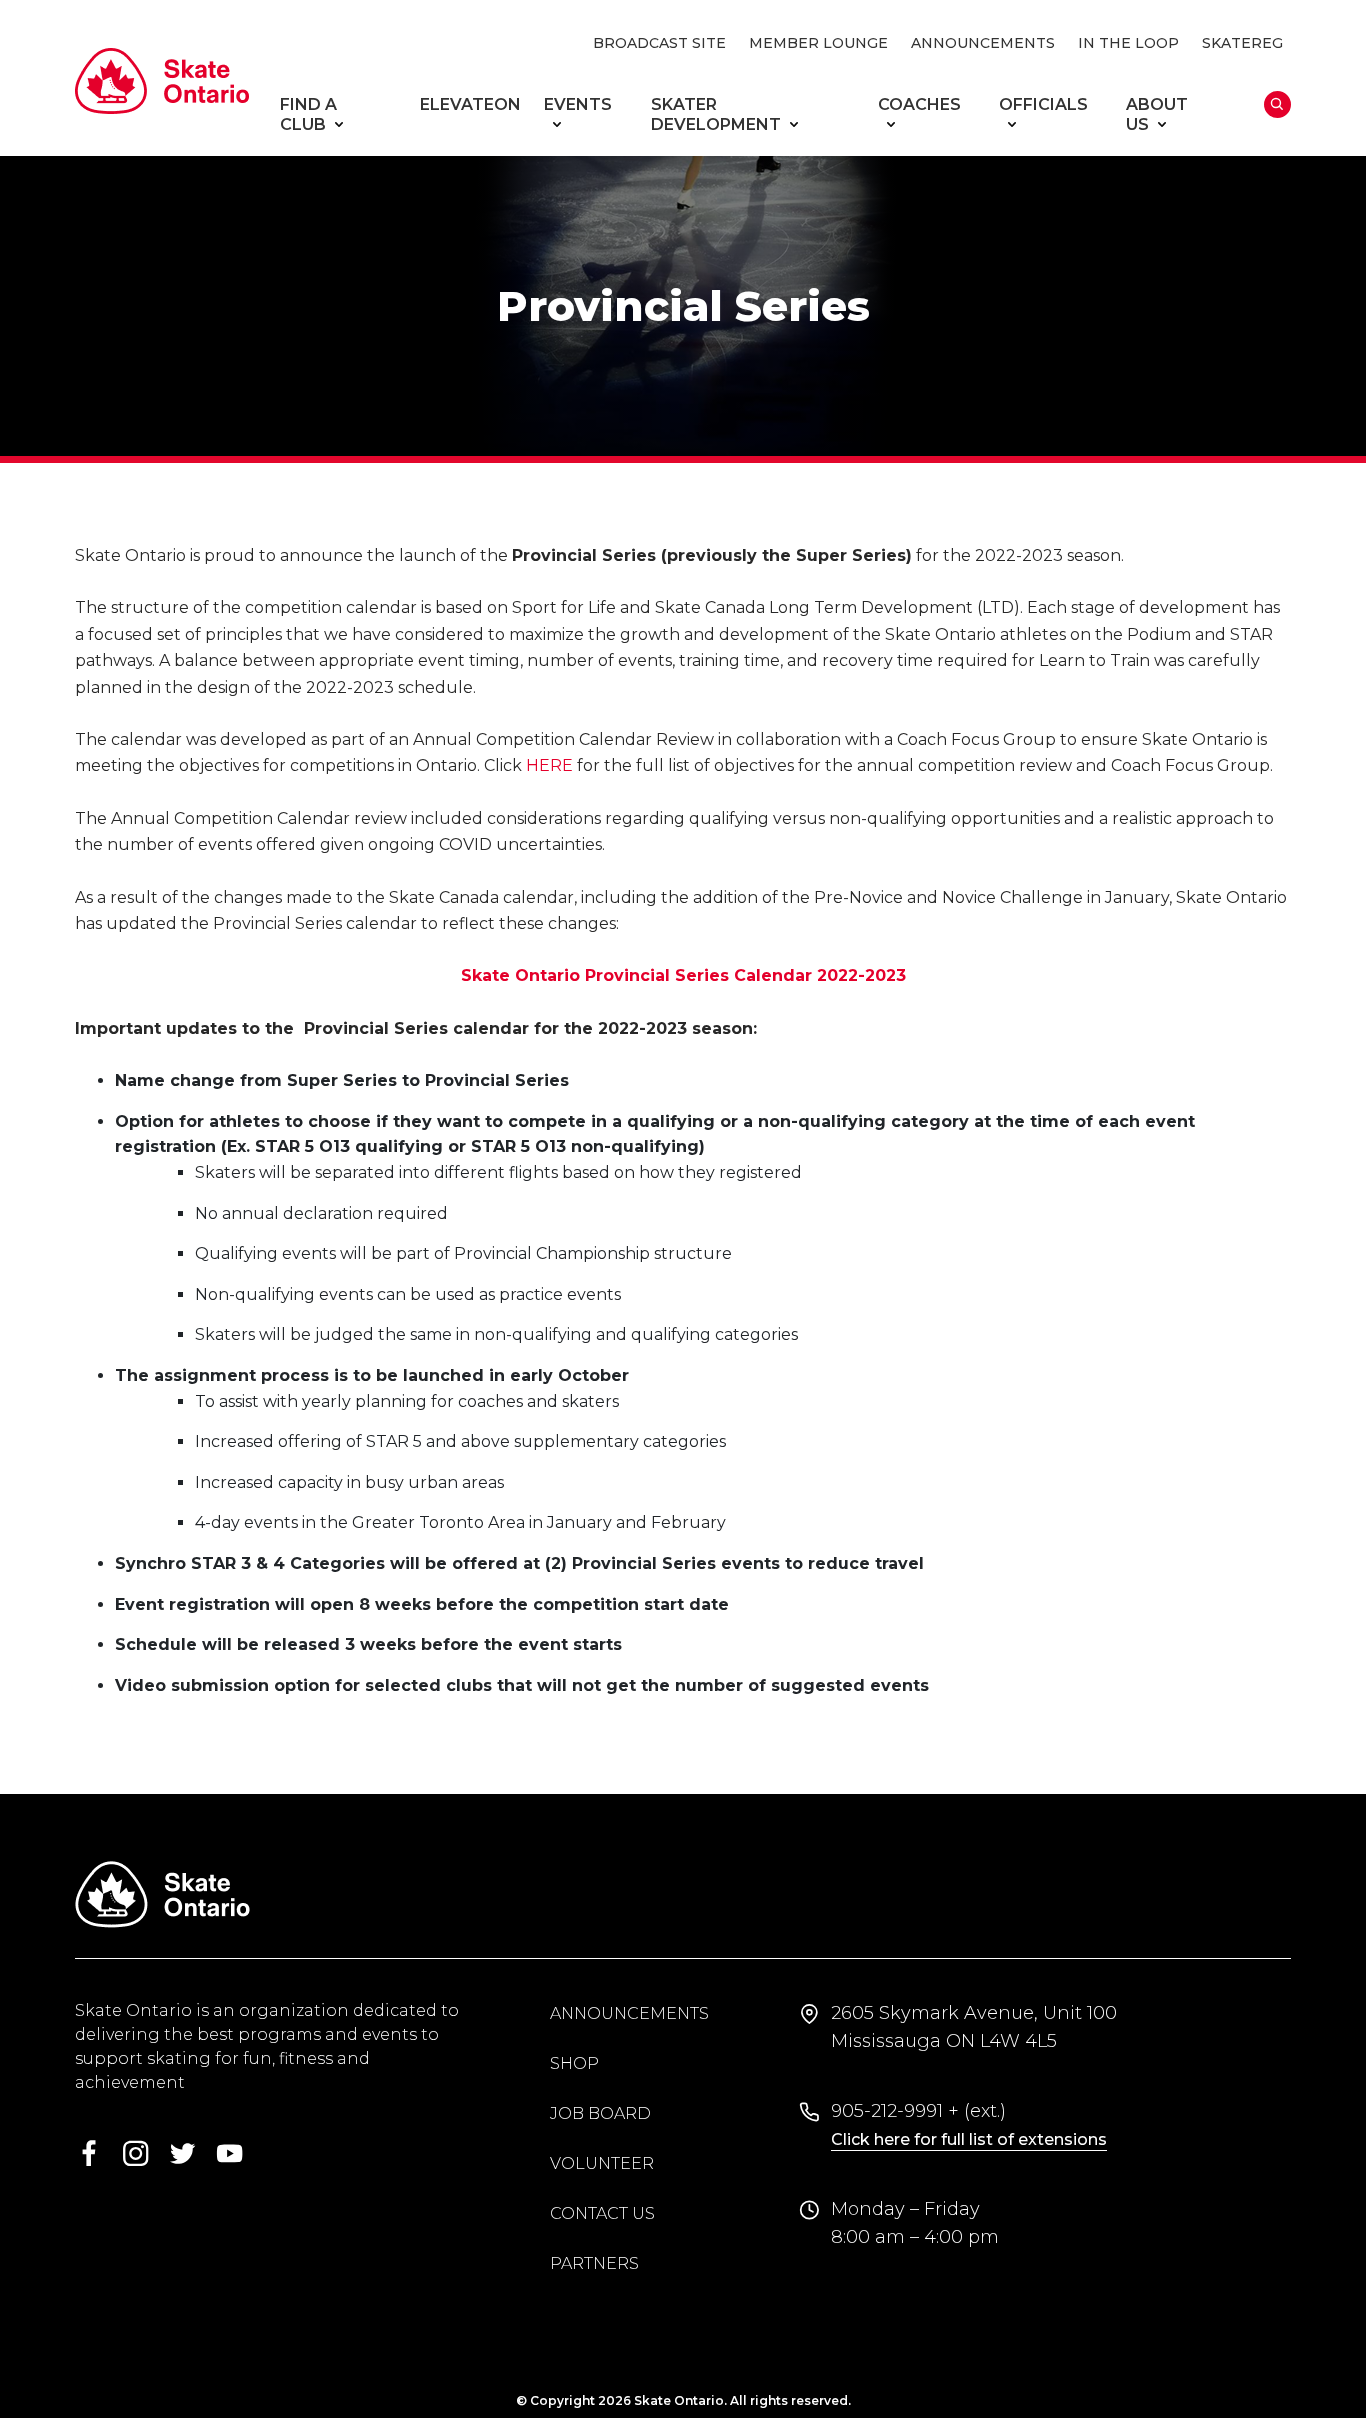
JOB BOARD (600, 2113)
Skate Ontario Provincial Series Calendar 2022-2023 (683, 975)
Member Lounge (818, 43)
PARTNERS (594, 2263)
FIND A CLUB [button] (308, 114)
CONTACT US (602, 2213)
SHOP (574, 2063)
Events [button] (578, 104)
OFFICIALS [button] (1043, 104)
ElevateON (470, 104)
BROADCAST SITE (659, 43)
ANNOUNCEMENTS (983, 43)
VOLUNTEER (602, 2163)
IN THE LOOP (1128, 43)
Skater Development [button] (716, 114)
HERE (549, 765)
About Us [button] (1157, 114)
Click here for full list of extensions (969, 2139)
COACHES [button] (919, 104)
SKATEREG (1242, 43)
